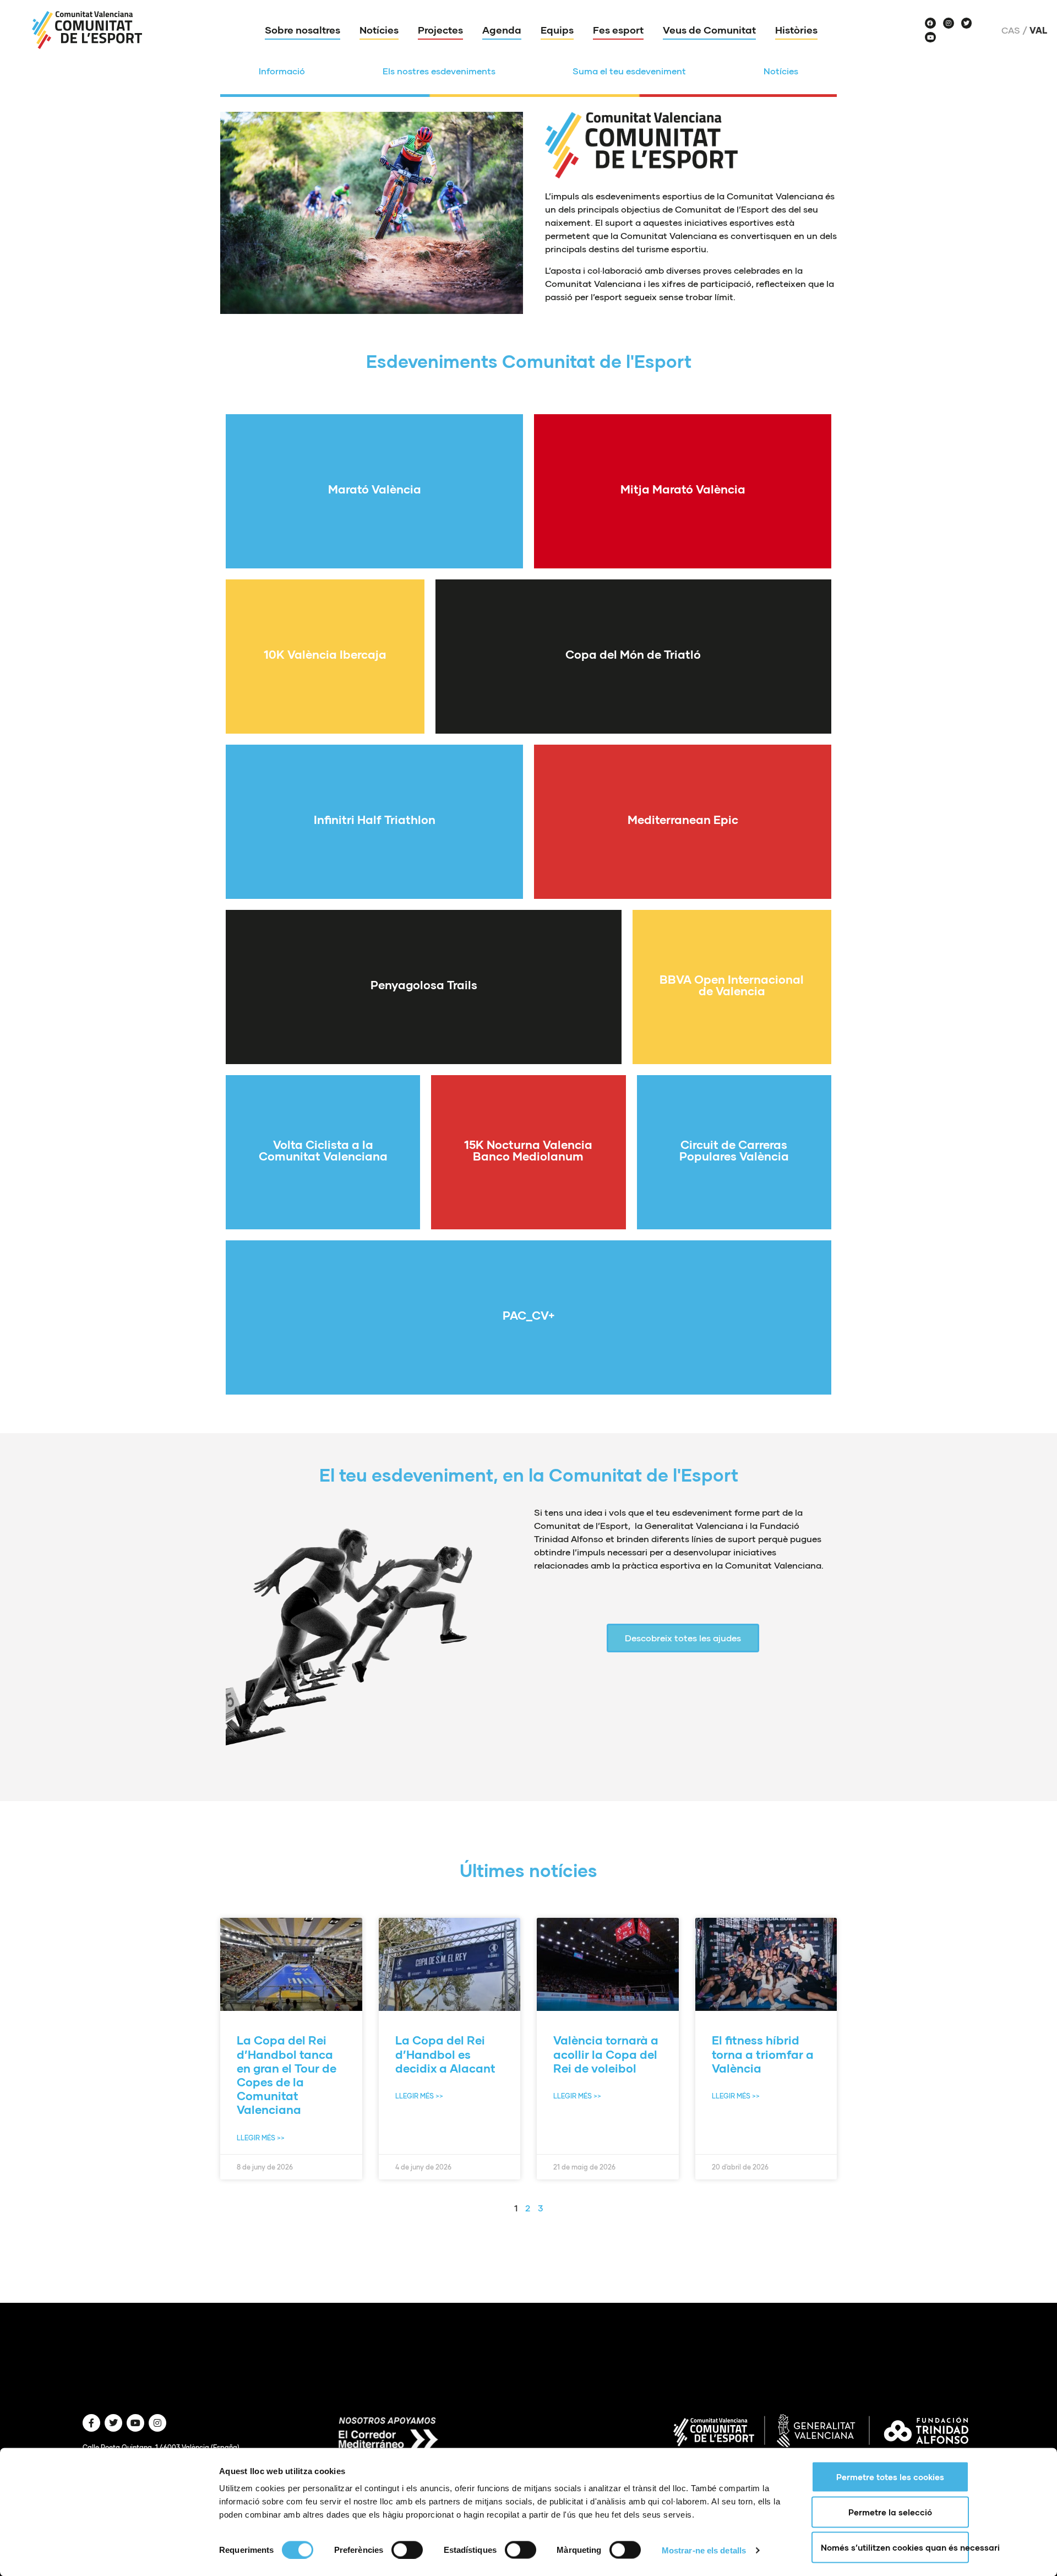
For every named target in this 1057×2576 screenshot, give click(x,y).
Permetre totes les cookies (890, 2477)
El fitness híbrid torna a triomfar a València (763, 2054)
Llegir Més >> (261, 2138)
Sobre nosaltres (303, 30)
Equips (557, 30)
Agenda (502, 30)
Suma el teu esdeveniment (629, 71)
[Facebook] (930, 23)
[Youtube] (930, 37)
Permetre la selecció (890, 2512)
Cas (1011, 30)
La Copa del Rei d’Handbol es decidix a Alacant (445, 2054)
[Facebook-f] (91, 2423)
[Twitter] (967, 23)
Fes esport (618, 30)
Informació (282, 71)
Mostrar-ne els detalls (704, 2550)
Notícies (379, 30)
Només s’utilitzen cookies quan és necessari (895, 2547)
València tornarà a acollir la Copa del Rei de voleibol (606, 2054)
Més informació (375, 514)
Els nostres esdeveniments (439, 71)
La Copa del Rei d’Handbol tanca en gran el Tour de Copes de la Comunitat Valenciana (287, 2075)
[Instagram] (949, 23)
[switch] (407, 2550)
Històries (796, 30)
